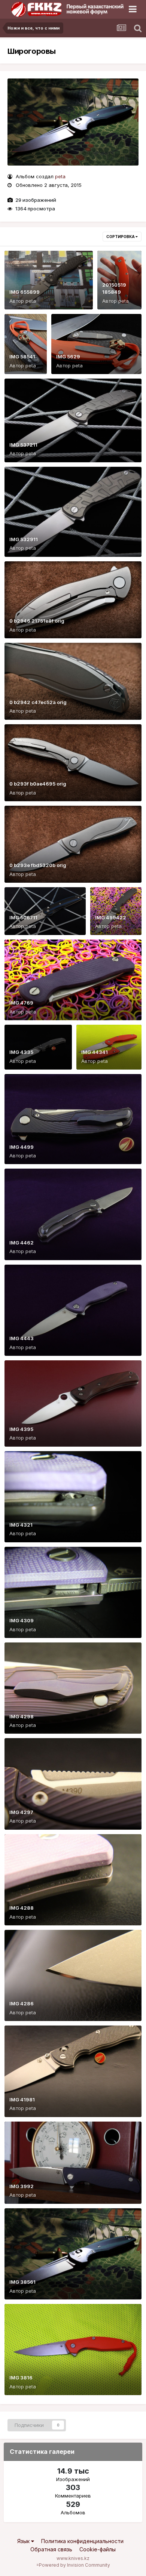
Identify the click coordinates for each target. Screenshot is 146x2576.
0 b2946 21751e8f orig (37, 621)
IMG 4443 (22, 1338)
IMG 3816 (21, 2378)
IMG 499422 (111, 917)
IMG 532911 (24, 539)
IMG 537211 (23, 445)
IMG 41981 (22, 2100)
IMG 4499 (22, 1147)
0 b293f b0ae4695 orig (38, 784)
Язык (24, 2541)
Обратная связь (51, 2549)
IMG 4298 (22, 1716)
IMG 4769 (21, 1003)
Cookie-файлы (98, 2549)
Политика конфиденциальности (82, 2541)
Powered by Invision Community (74, 2565)
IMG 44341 (95, 1052)
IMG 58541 (22, 357)
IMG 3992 (22, 2186)
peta (60, 176)
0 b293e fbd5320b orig (38, 865)
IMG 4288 (22, 1908)
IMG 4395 (21, 1429)
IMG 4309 (22, 1620)
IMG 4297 (21, 1812)
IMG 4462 (22, 1243)
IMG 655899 (25, 292)
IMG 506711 (23, 917)
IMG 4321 (21, 1525)
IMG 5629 (68, 357)
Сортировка (121, 237)
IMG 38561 (22, 2282)
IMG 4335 (21, 1052)
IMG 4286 (22, 2003)
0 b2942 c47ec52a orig (38, 702)
